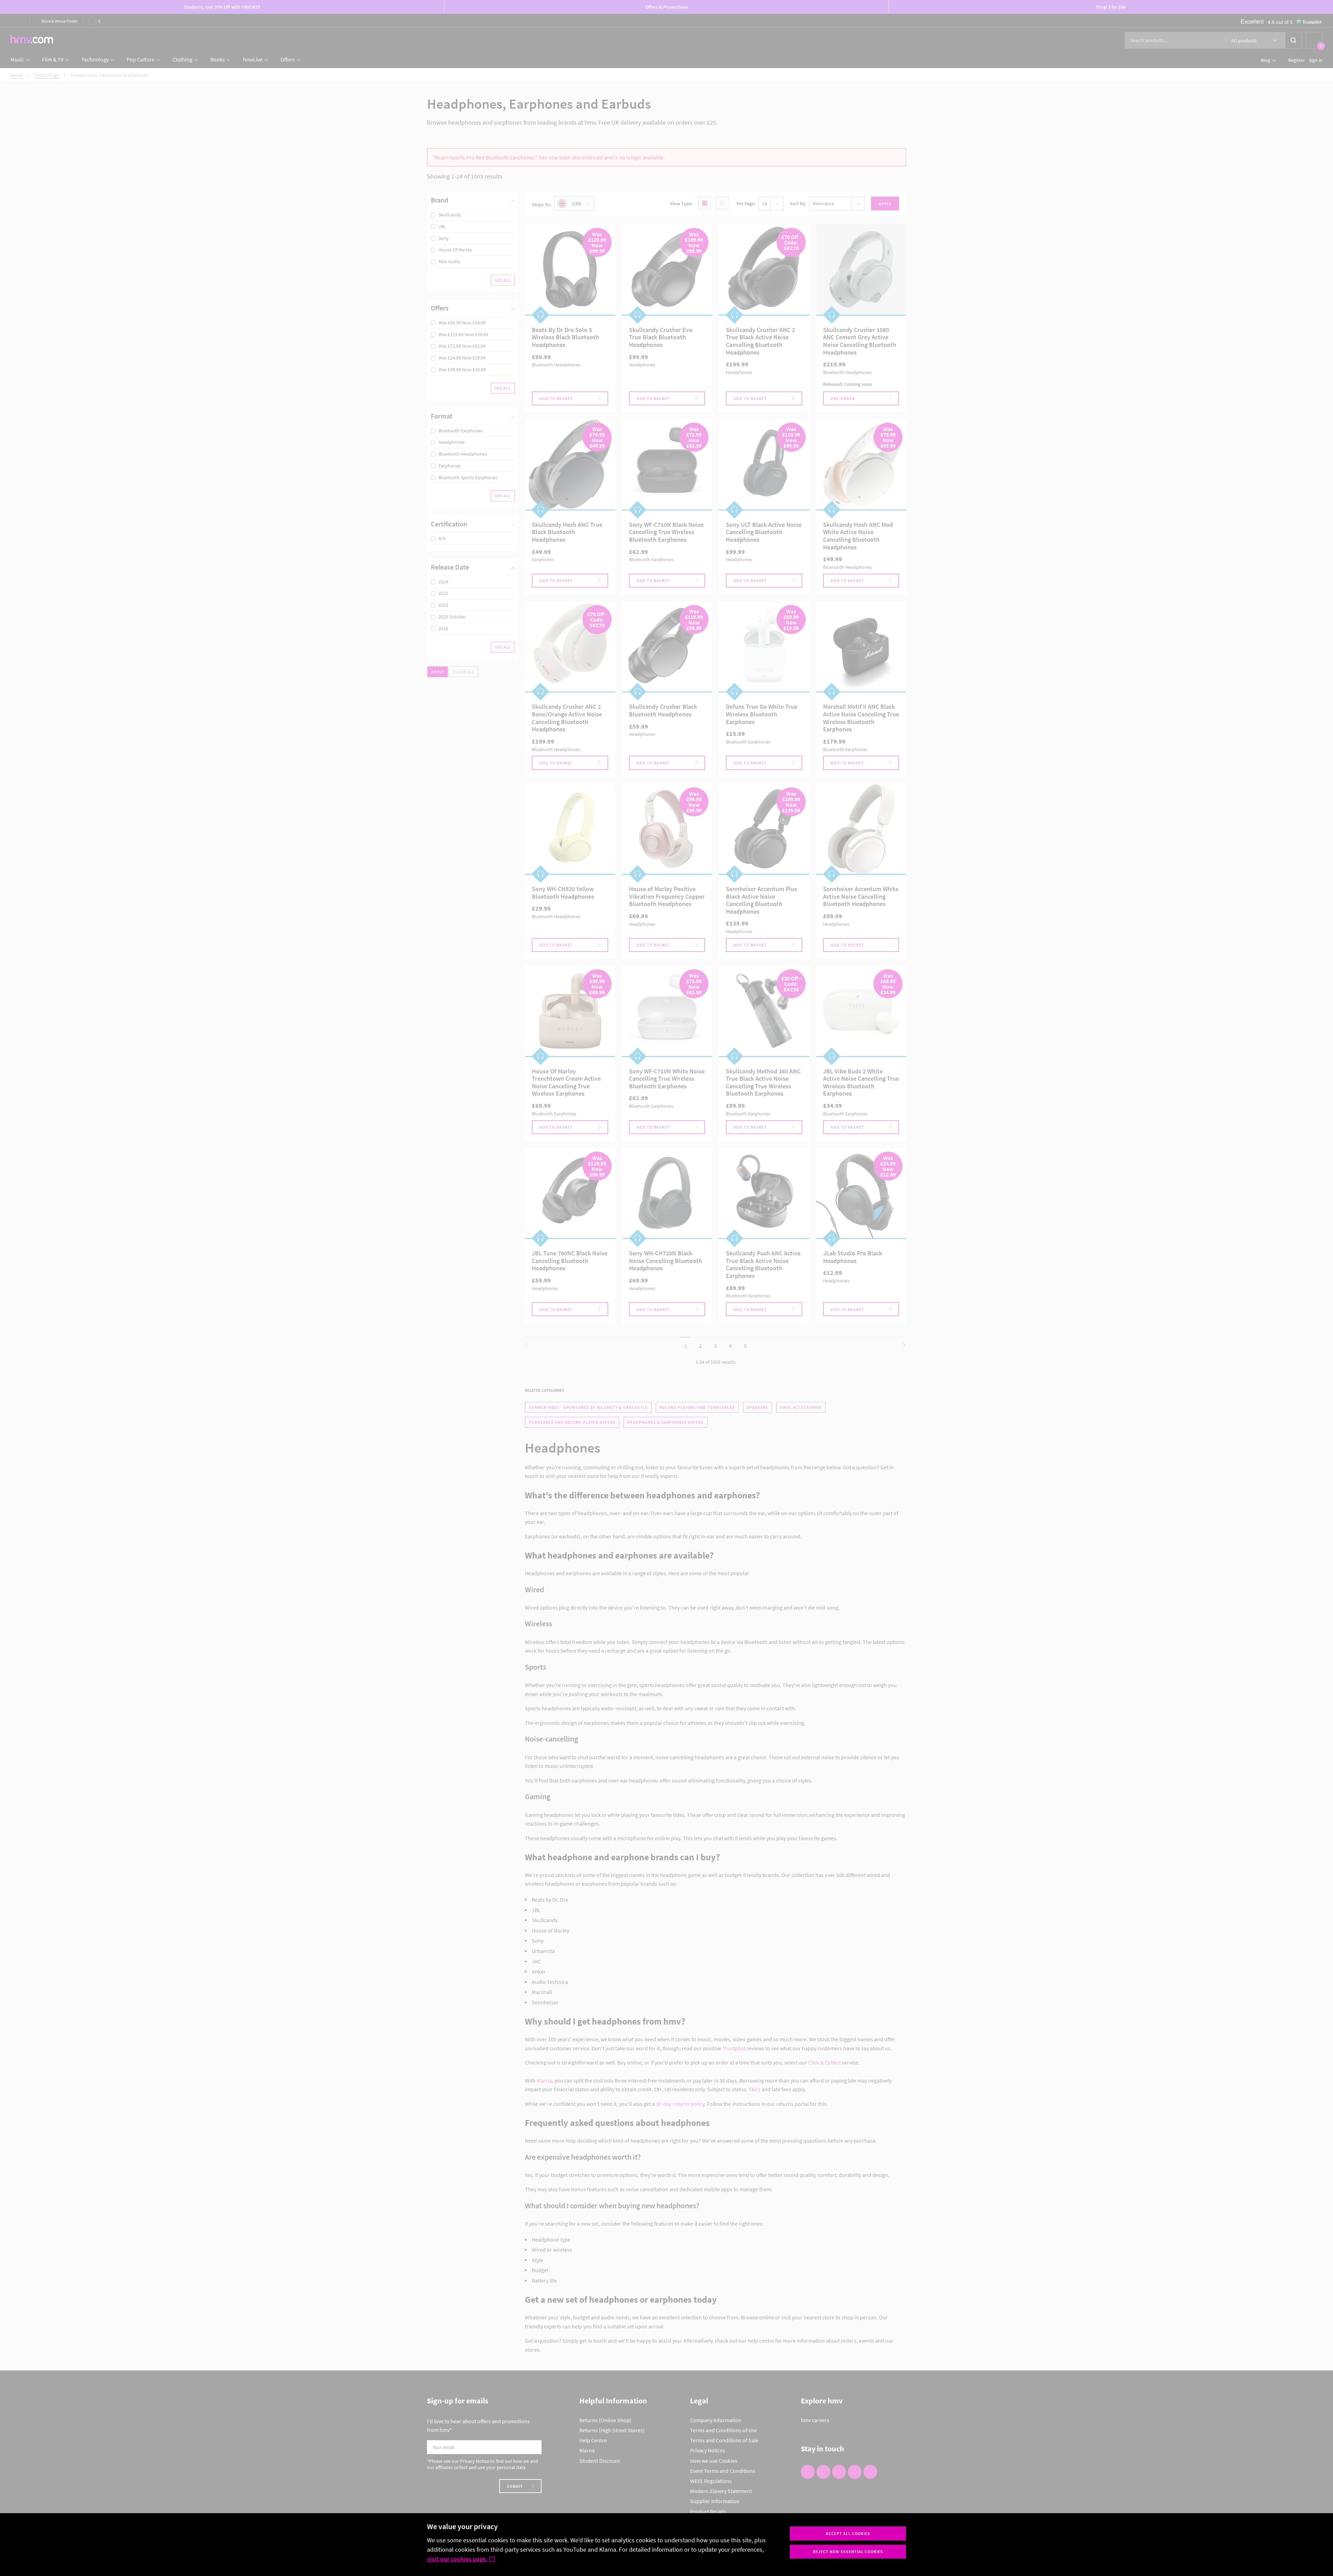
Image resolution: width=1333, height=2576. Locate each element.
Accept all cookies (848, 2533)
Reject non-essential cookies (848, 2552)
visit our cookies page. (457, 2559)
